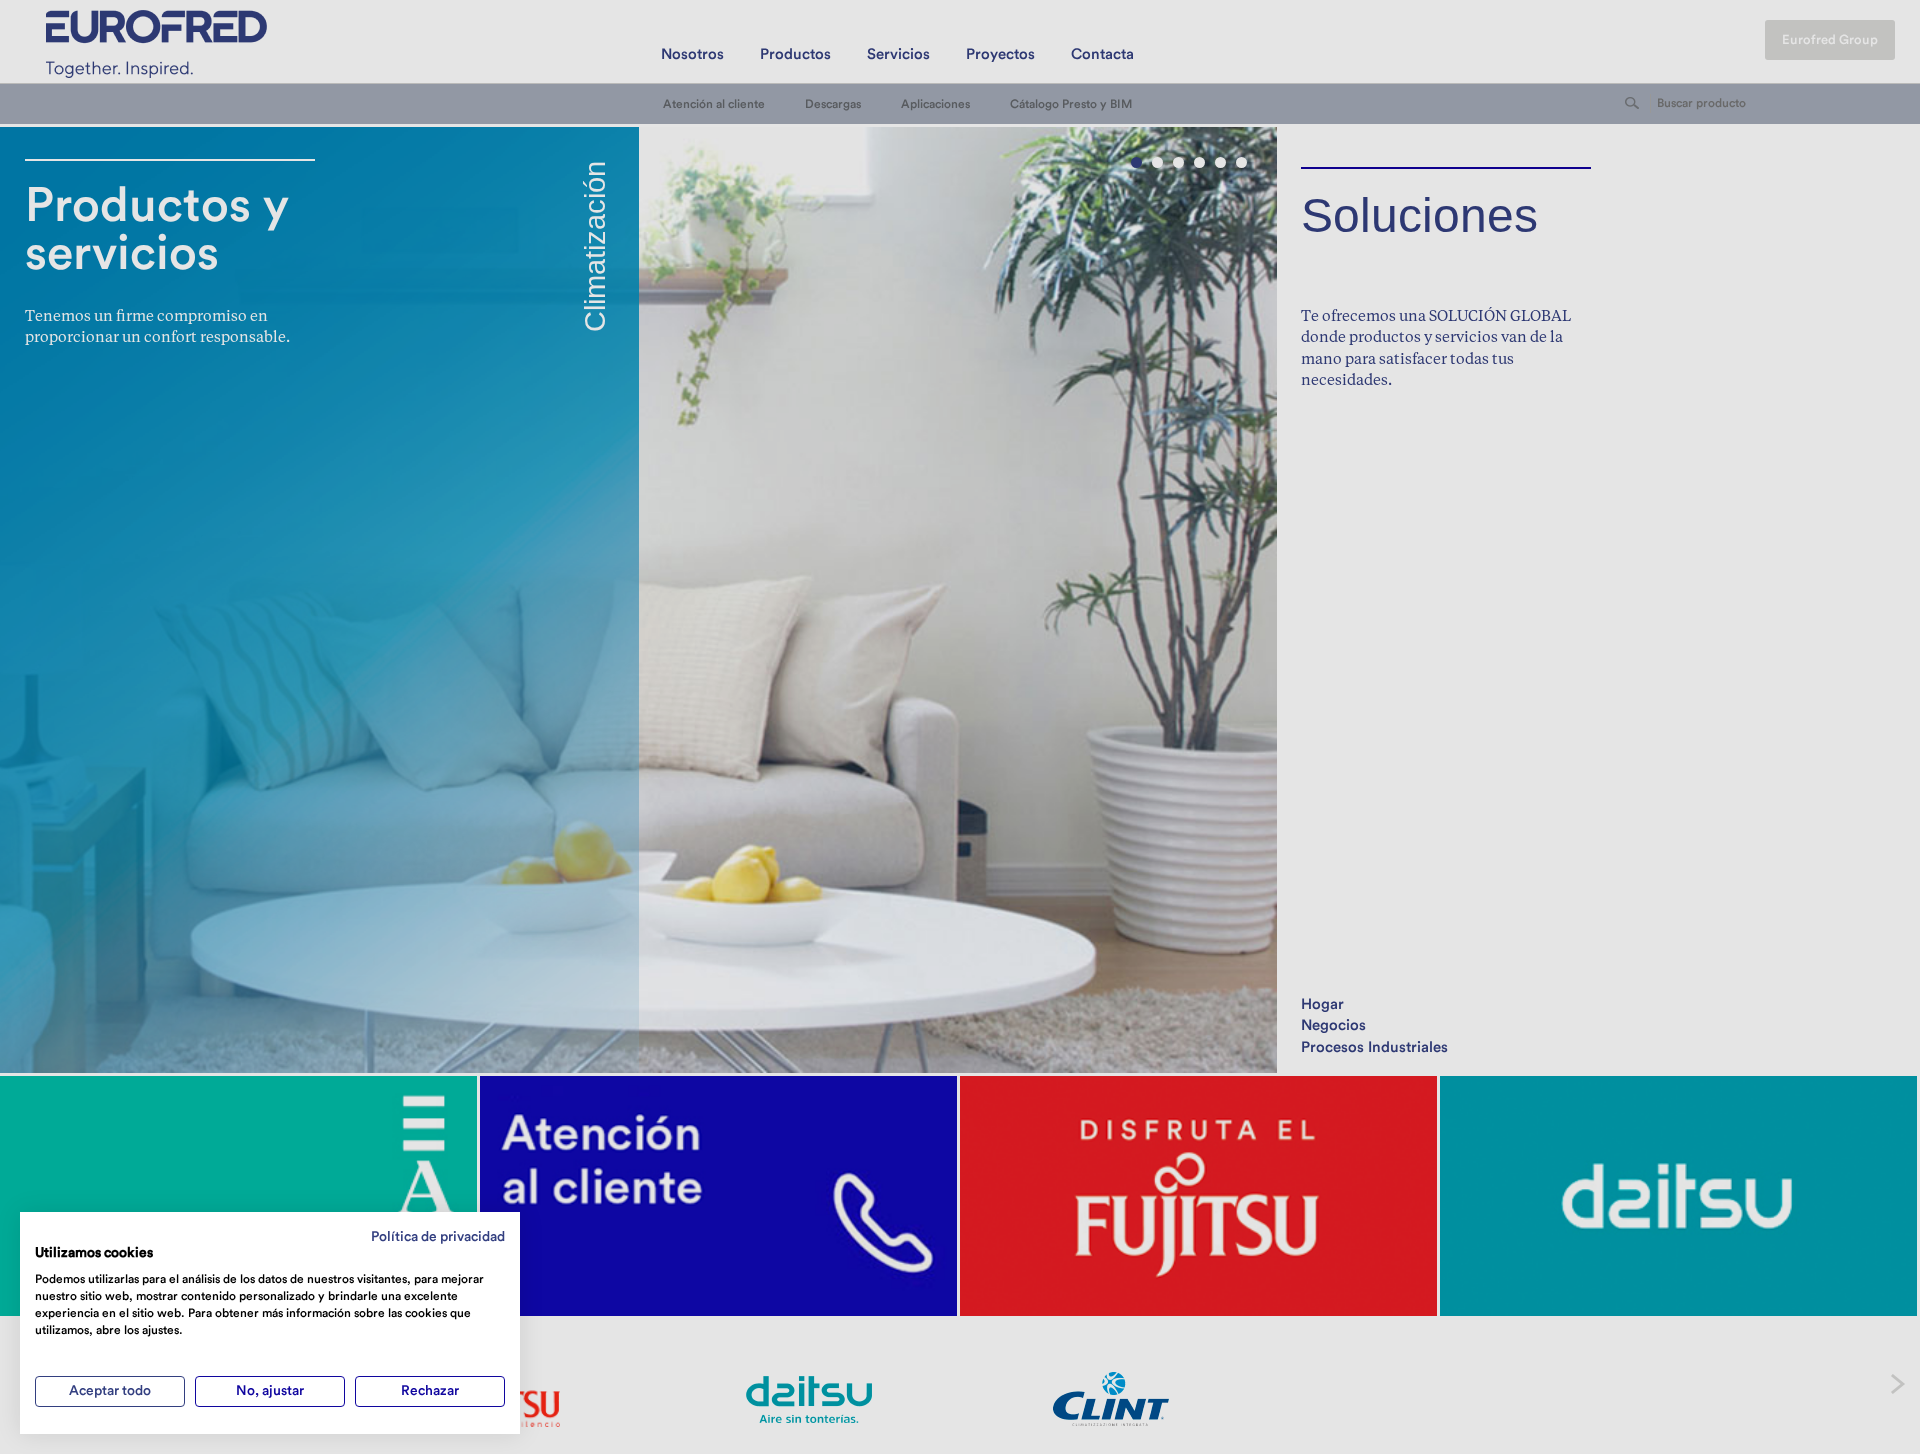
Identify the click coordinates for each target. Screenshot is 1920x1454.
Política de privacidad (438, 1237)
